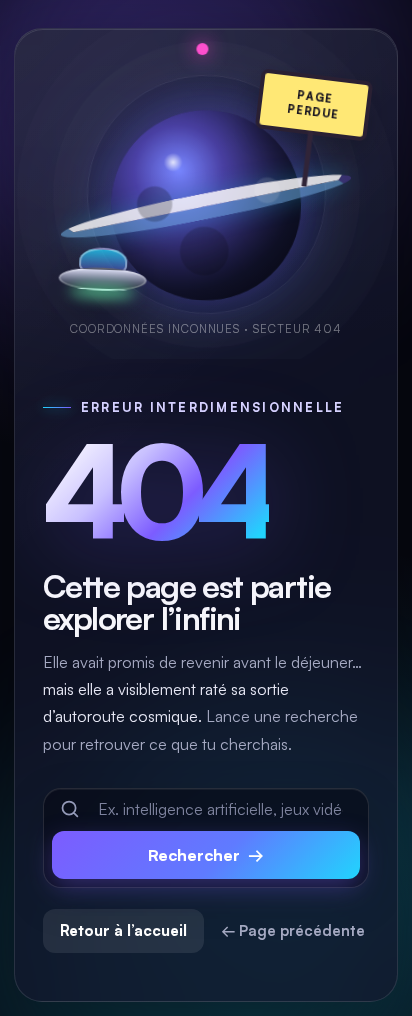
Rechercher (206, 855)
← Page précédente (293, 930)
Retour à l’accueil (123, 930)
